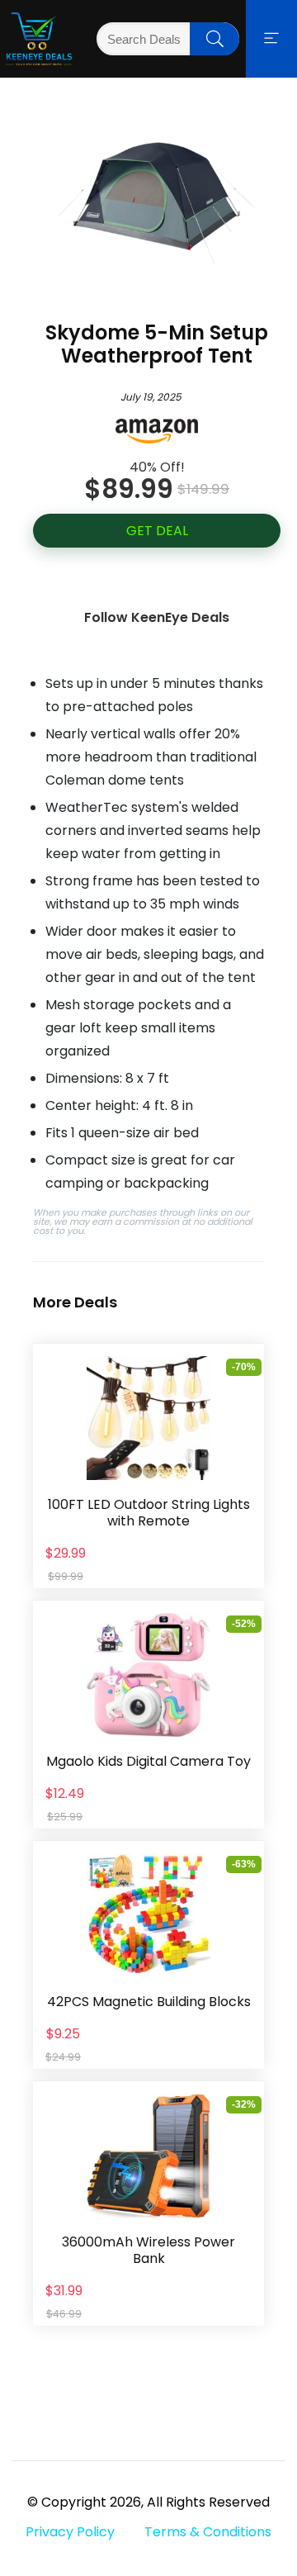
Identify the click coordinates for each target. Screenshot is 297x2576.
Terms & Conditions (208, 2532)
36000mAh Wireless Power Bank (148, 2250)
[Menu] (271, 39)
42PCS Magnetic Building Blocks (149, 2002)
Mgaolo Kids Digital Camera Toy (148, 1761)
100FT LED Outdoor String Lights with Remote (149, 1513)
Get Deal (157, 531)
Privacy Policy (70, 2532)
